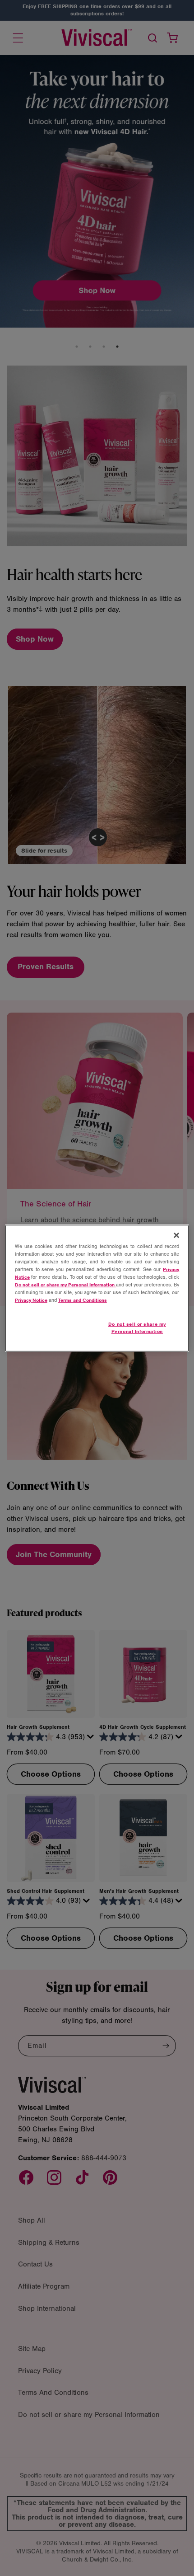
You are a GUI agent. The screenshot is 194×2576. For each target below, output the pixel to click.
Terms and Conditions (83, 1300)
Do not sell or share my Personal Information (137, 1328)
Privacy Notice (31, 1300)
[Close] (176, 1235)
